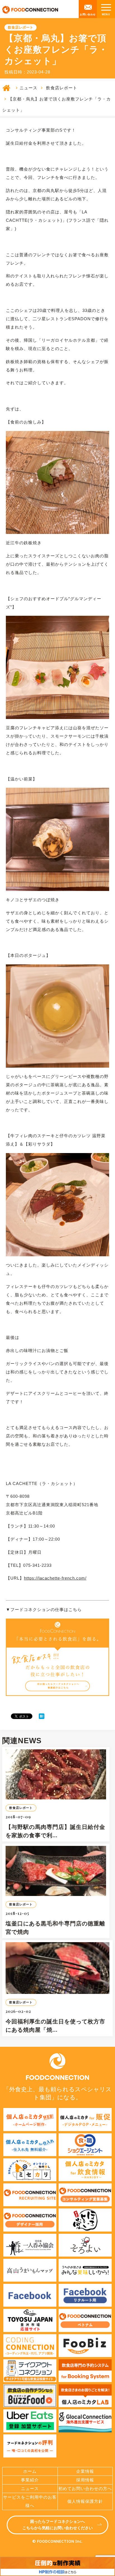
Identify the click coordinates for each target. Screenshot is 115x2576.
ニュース (28, 88)
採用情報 (85, 2480)
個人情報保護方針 (85, 2501)
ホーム (30, 2471)
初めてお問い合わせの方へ (85, 2488)
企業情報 (85, 2471)
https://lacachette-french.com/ (55, 1578)
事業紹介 (30, 2480)
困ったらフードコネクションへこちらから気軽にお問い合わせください (57, 2525)
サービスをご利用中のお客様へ (30, 2501)
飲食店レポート (62, 88)
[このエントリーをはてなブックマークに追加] (42, 1716)
